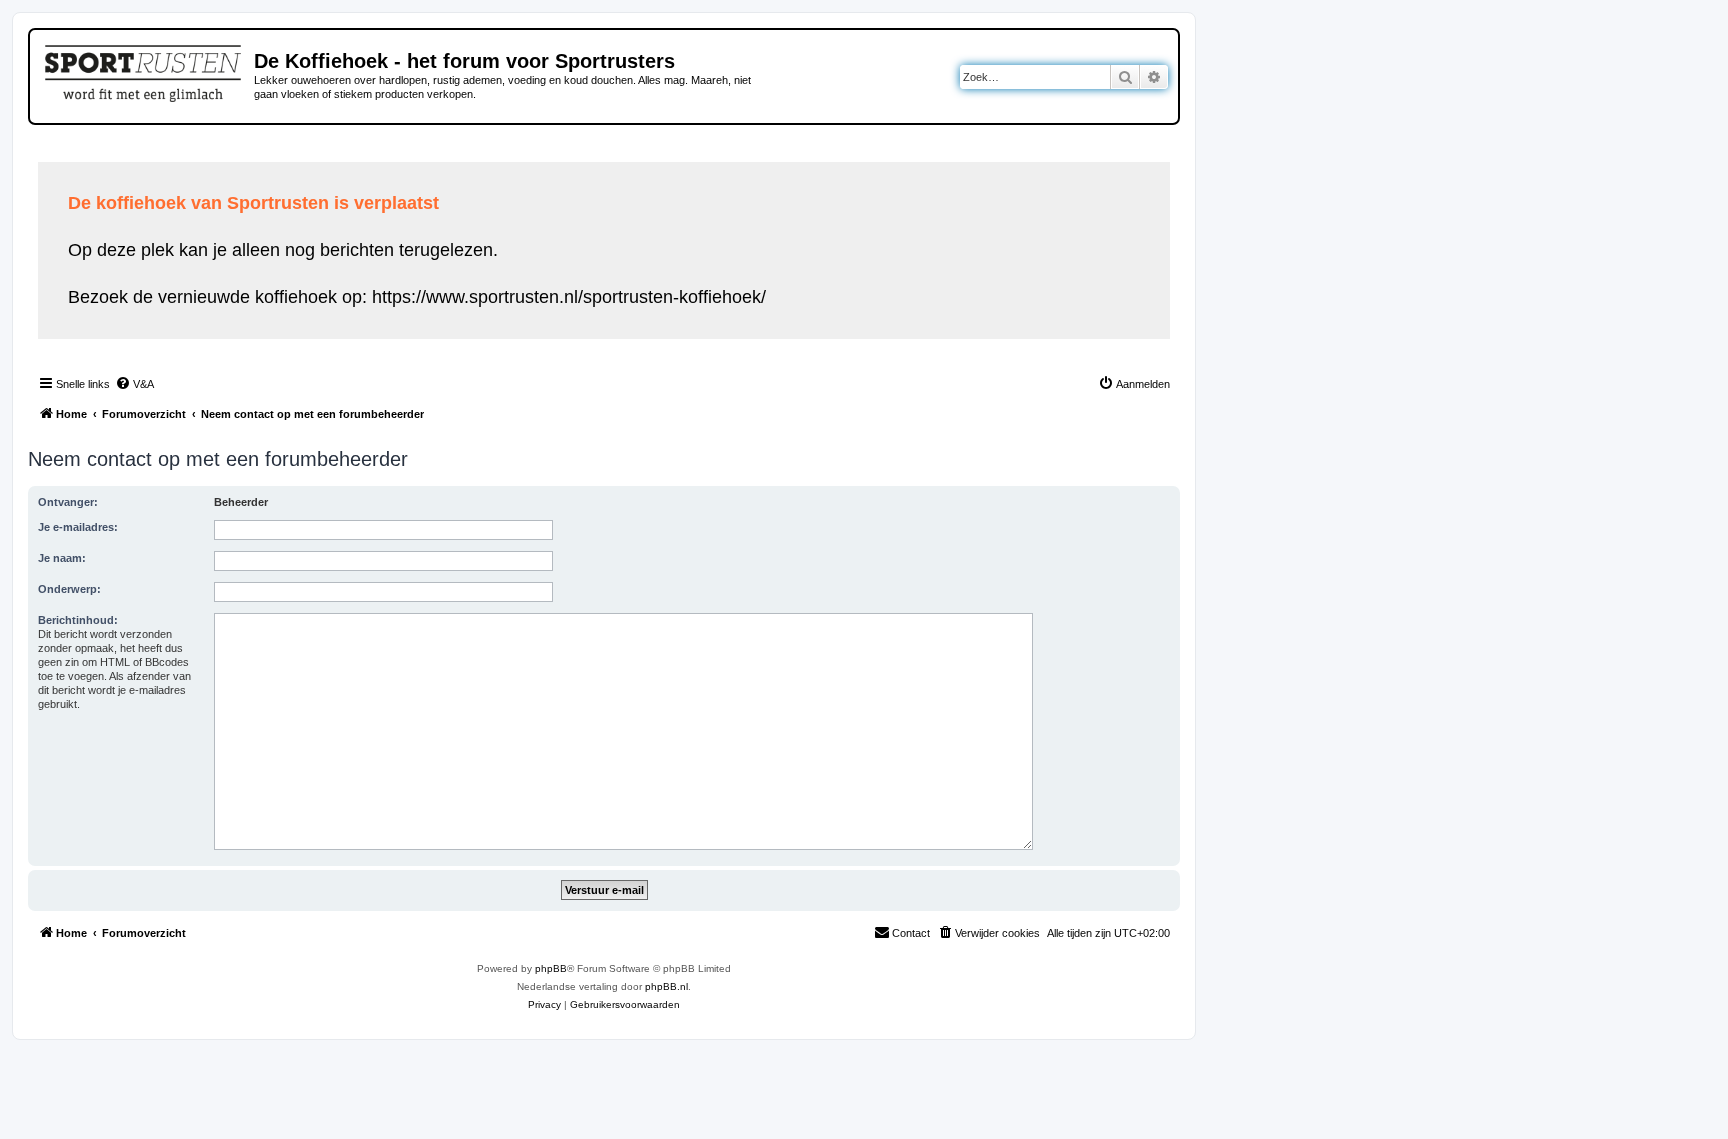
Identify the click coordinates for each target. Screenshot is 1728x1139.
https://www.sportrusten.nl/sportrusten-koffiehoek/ (569, 297)
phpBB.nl (666, 986)
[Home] (144, 70)
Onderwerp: (69, 589)
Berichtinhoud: (78, 620)
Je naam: (62, 558)
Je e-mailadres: (78, 527)
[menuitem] (134, 384)
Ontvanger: (68, 502)
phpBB (551, 968)
